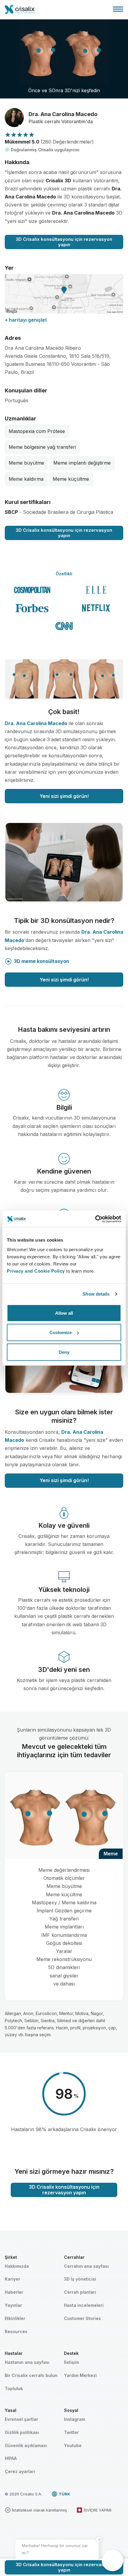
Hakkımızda (17, 2266)
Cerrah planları (80, 2292)
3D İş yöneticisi (80, 2279)
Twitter (71, 2432)
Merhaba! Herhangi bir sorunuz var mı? (55, 2549)
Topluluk (14, 2388)
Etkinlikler (15, 2318)
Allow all (64, 1313)
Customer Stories (82, 2318)
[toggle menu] (118, 9)
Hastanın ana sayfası (27, 2362)
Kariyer (13, 2279)
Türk (64, 2494)
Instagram (75, 2419)
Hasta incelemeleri (84, 2305)
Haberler (14, 2292)
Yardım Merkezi (80, 2375)
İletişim (71, 2362)
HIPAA (11, 2458)
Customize (61, 1332)
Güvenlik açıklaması (26, 2445)
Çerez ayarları (20, 2471)
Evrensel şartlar (21, 2419)
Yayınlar (13, 2305)
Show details (96, 1294)
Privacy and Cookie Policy (36, 1271)
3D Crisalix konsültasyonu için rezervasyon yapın (64, 242)
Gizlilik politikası (22, 2432)
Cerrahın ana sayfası (86, 2266)
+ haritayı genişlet (26, 320)
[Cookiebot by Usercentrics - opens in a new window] (95, 1219)
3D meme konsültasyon (41, 961)
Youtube (73, 2445)
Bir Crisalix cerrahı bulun (31, 2375)
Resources (16, 2331)
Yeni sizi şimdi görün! (64, 796)
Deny (64, 1352)
